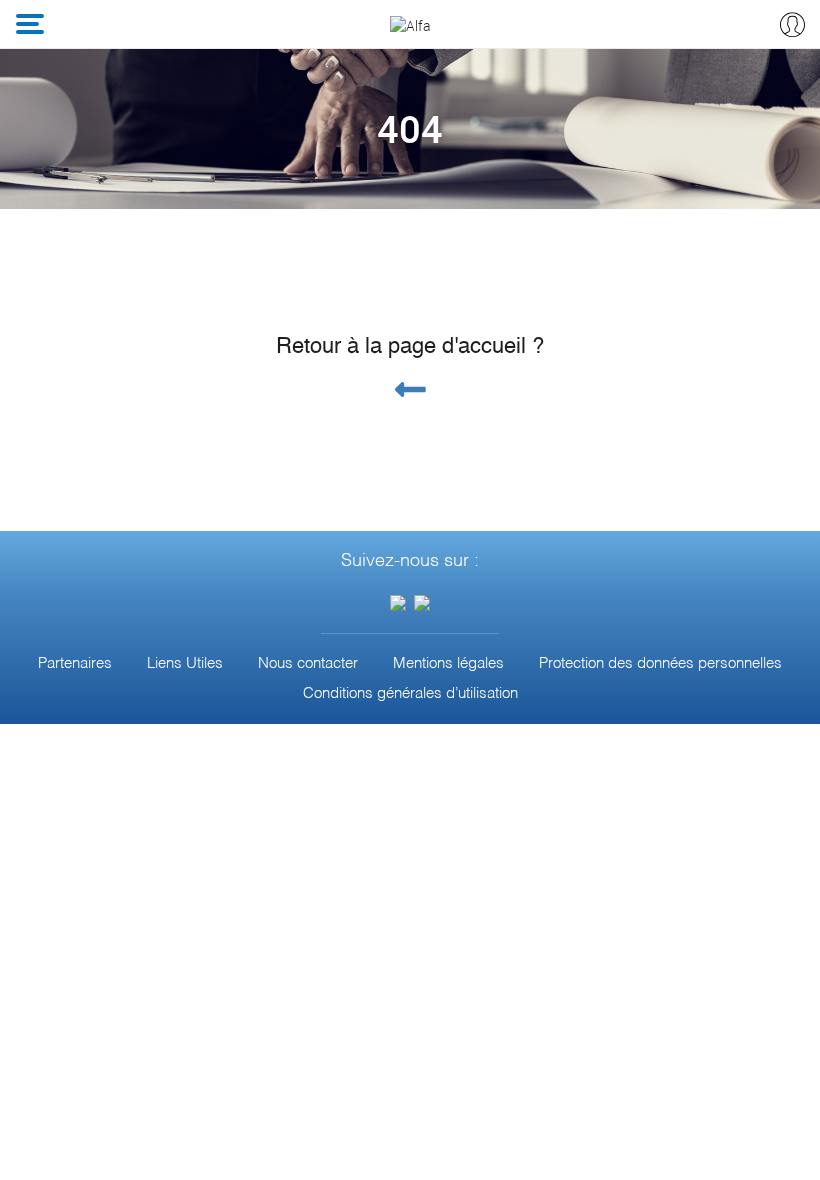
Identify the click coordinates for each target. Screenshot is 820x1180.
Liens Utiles (185, 663)
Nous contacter (308, 663)
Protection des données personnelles (660, 663)
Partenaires (75, 663)
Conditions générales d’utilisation (410, 693)
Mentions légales (448, 663)
